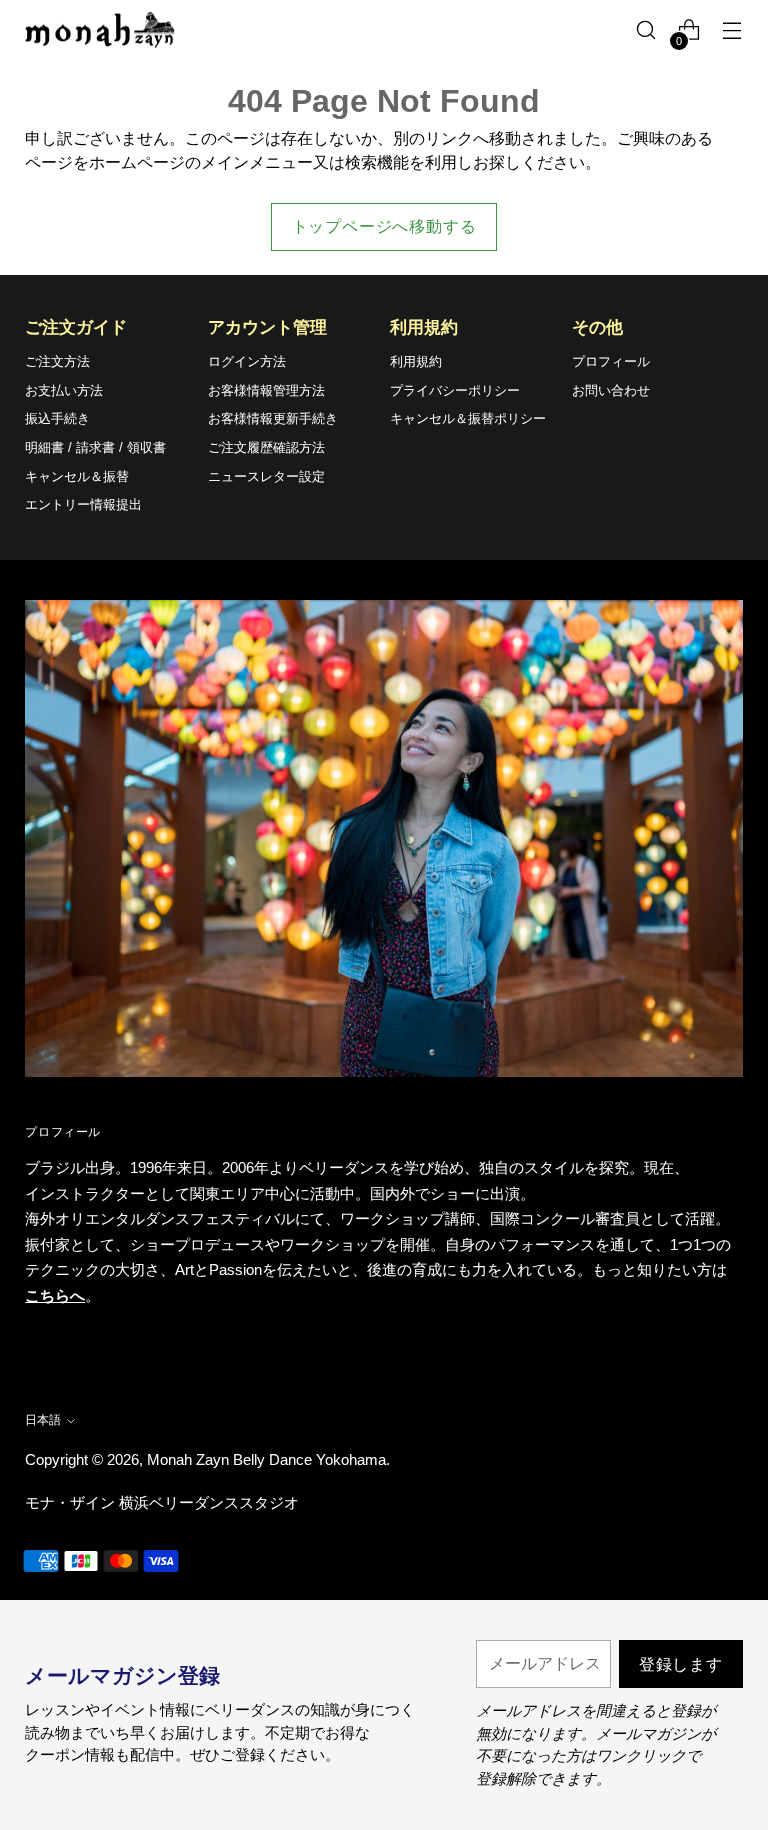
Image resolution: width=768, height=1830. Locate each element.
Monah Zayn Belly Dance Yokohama (266, 1459)
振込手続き (57, 418)
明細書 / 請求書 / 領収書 (95, 447)
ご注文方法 (57, 361)
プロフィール (611, 361)
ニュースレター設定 (266, 476)
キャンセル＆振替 (77, 476)
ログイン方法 (247, 361)
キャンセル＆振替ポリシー (468, 418)
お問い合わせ (611, 390)
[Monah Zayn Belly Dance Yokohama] (100, 30)
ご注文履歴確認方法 (266, 447)
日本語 (43, 1420)
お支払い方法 (64, 390)
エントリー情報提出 (83, 504)
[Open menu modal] (732, 30)
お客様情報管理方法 (266, 390)
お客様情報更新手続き (273, 418)
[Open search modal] (646, 30)
